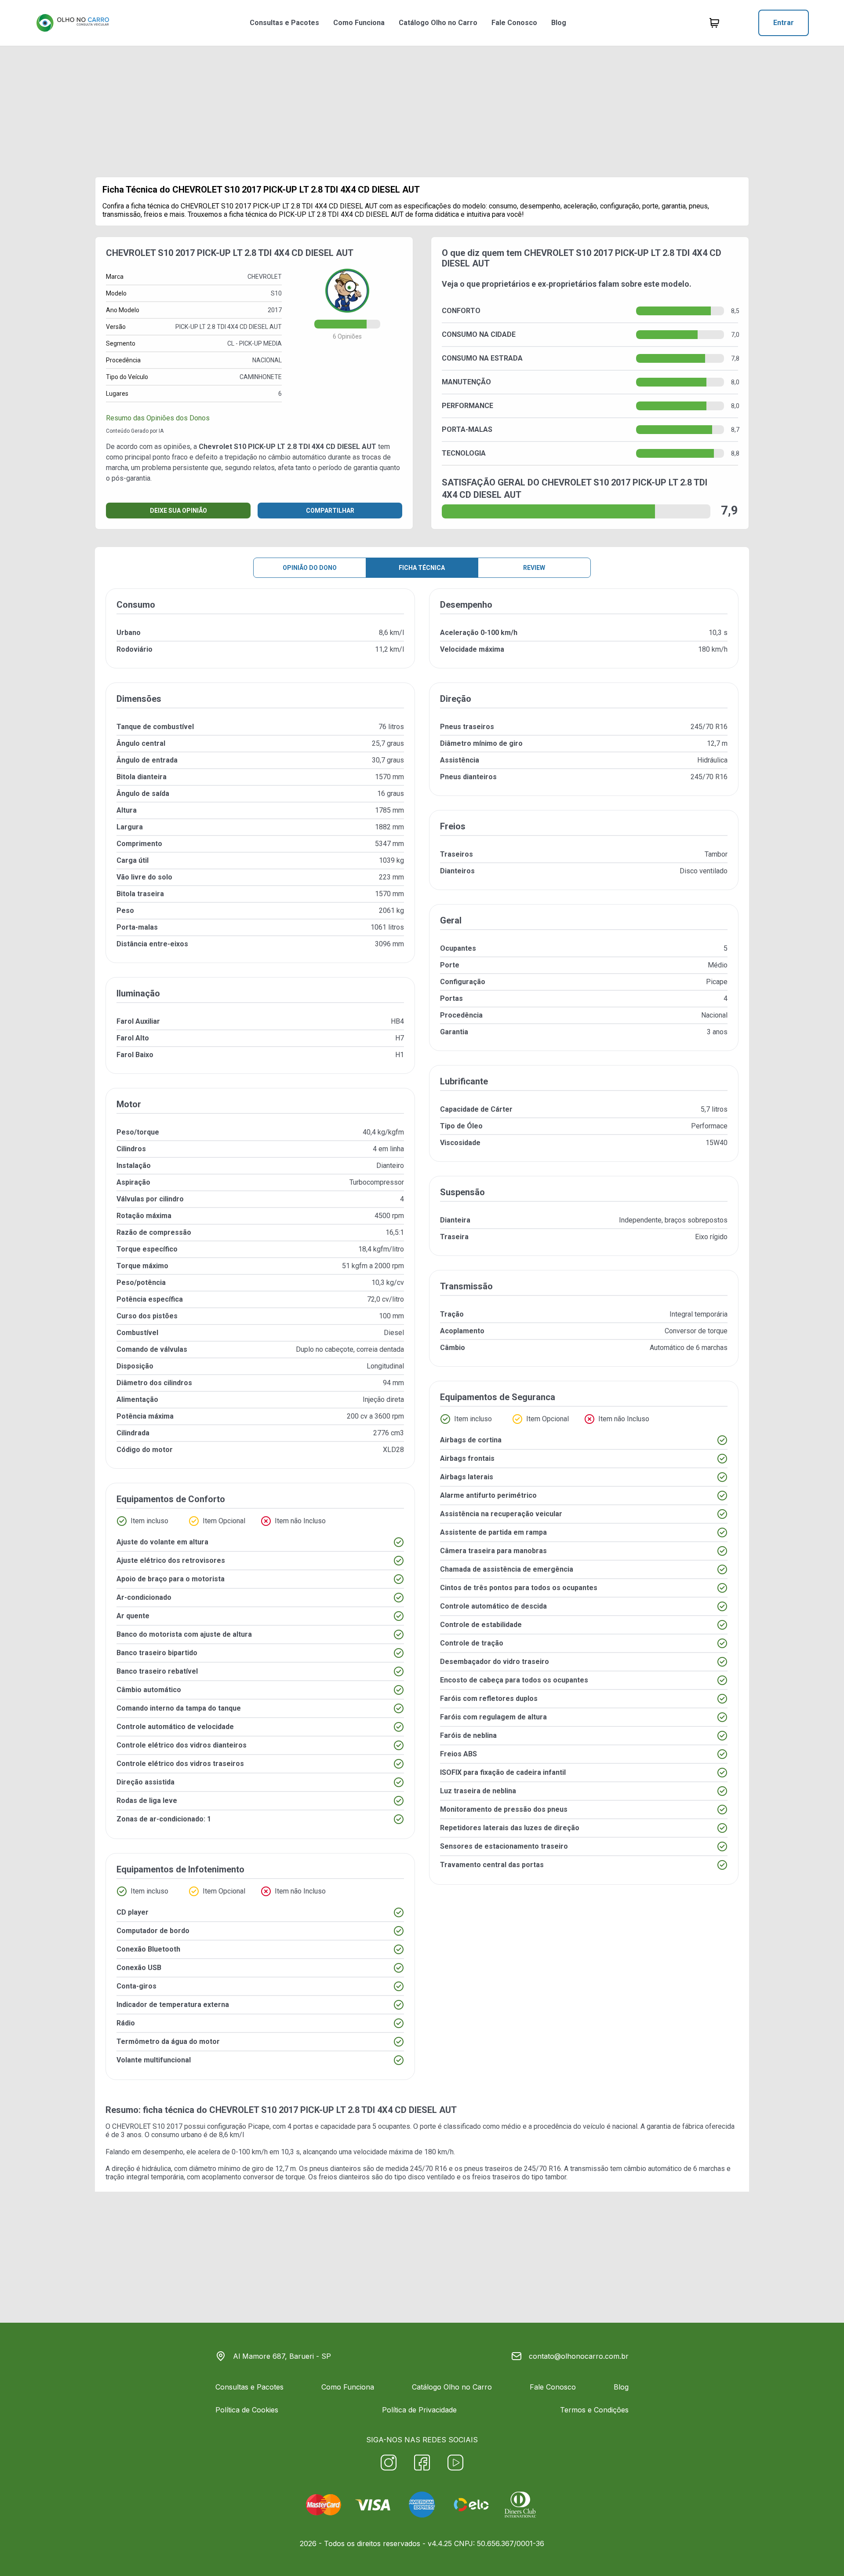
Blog (559, 23)
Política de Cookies (247, 2410)
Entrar (784, 23)
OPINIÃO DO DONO (310, 568)
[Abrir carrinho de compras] (714, 23)
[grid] (422, 1341)
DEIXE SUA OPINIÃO (178, 511)
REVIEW (534, 568)
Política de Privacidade (419, 2410)
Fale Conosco (514, 23)
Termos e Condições (594, 2410)
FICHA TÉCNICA (422, 568)
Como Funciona (359, 23)
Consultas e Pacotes (284, 23)
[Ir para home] (73, 23)
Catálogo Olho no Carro (438, 23)
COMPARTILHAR (330, 511)
